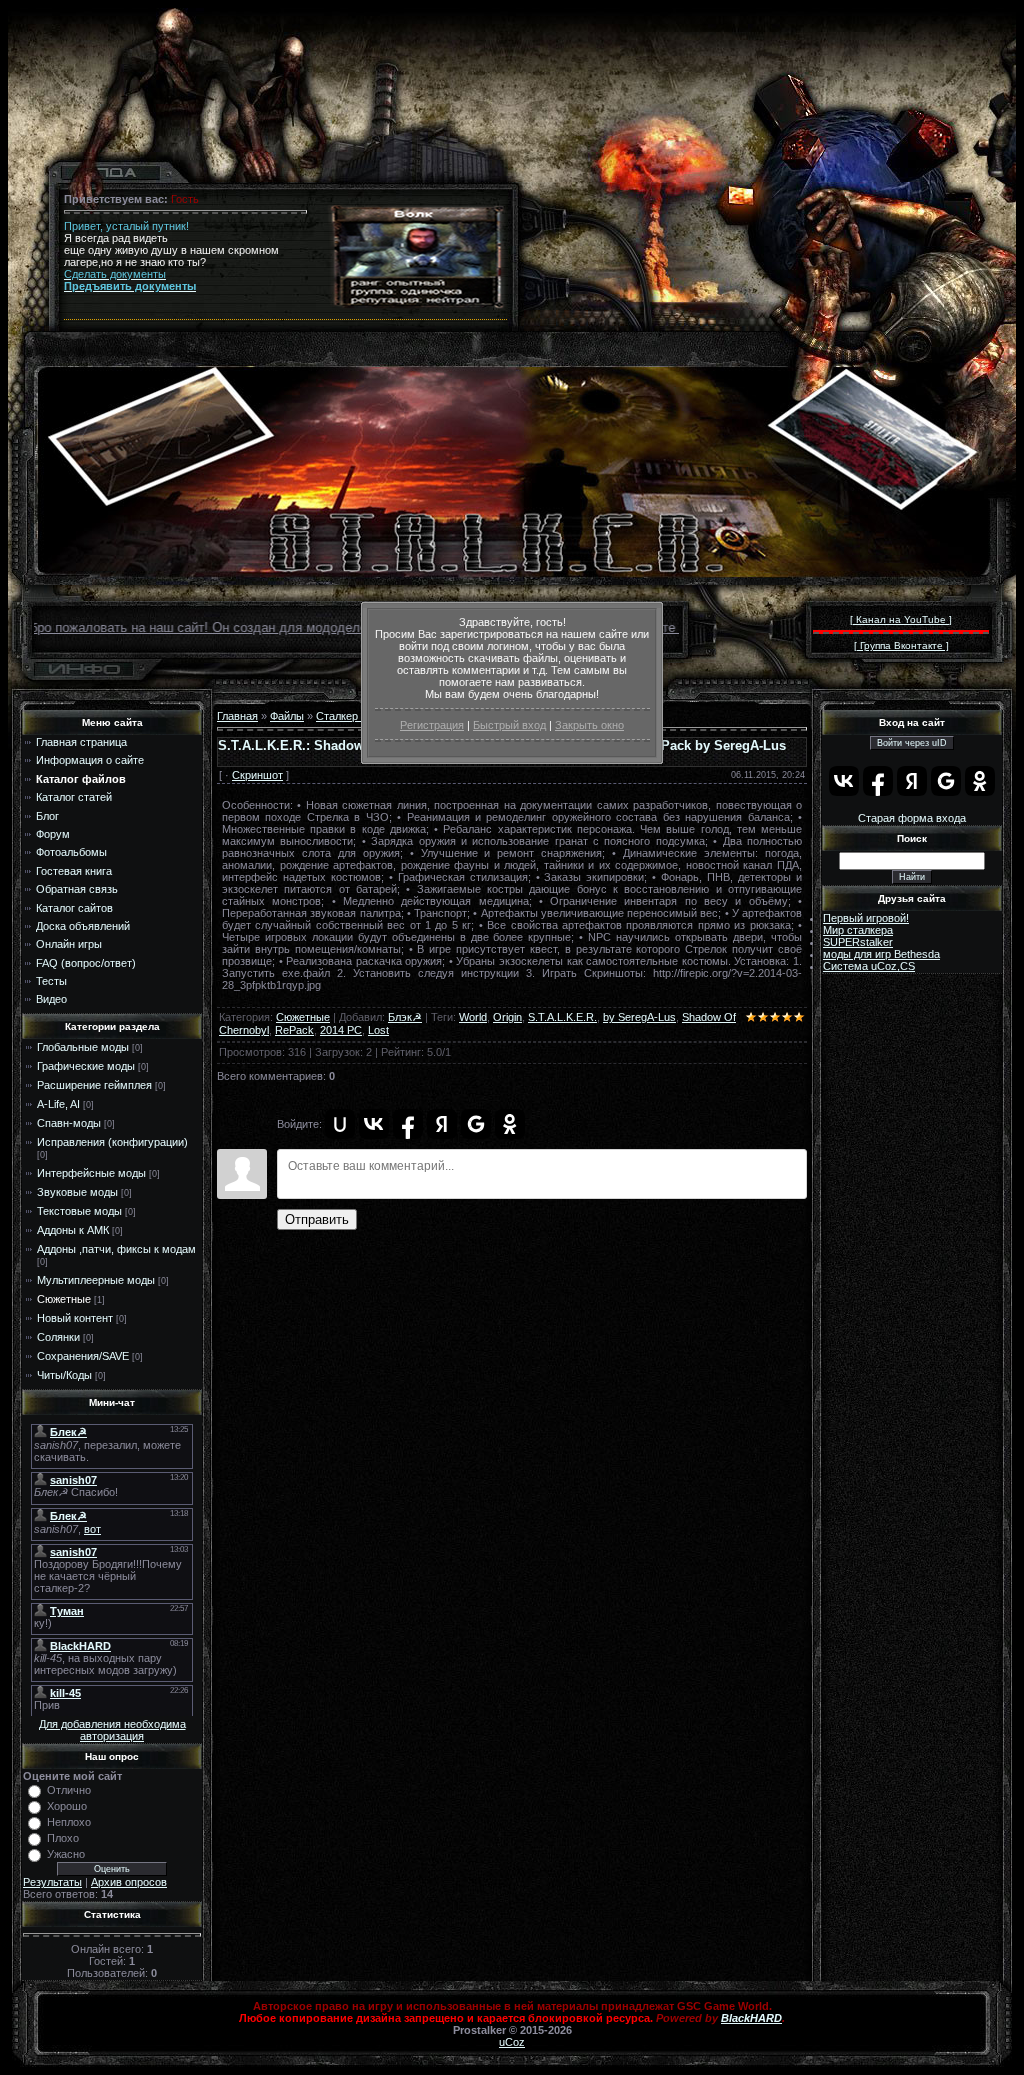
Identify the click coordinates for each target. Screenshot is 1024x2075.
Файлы (287, 716)
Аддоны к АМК (73, 1230)
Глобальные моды (83, 1047)
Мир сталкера (858, 930)
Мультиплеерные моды (96, 1280)
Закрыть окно (589, 725)
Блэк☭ (405, 1017)
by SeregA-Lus (639, 1017)
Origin (507, 1017)
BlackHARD (751, 2018)
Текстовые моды (79, 1211)
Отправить (317, 1219)
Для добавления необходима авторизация (112, 1730)
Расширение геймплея (94, 1085)
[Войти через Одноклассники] (510, 1124)
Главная (237, 716)
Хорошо (67, 1806)
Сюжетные (64, 1299)
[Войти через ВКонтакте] (374, 1124)
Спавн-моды (69, 1123)
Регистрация (432, 725)
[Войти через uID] (340, 1124)
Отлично (69, 1790)
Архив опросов (129, 1882)
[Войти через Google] (476, 1124)
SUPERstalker (858, 942)
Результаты (52, 1882)
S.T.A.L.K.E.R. (562, 1017)
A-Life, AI (58, 1104)
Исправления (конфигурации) (112, 1142)
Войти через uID (912, 743)
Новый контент (75, 1318)
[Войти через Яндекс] (442, 1124)
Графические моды (86, 1066)
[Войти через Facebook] (408, 1124)
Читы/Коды (64, 1375)
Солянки (58, 1337)
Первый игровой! (866, 918)
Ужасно (66, 1854)
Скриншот (257, 775)
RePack (294, 1030)
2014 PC (341, 1030)
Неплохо (69, 1822)
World (473, 1017)
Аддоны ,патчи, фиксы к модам (116, 1249)
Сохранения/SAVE (83, 1356)
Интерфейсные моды (91, 1173)
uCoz (512, 2042)
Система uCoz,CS (869, 966)
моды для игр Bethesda (881, 954)
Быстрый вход (509, 725)
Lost (378, 1030)
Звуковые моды (77, 1192)
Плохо (63, 1838)
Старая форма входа (912, 818)
